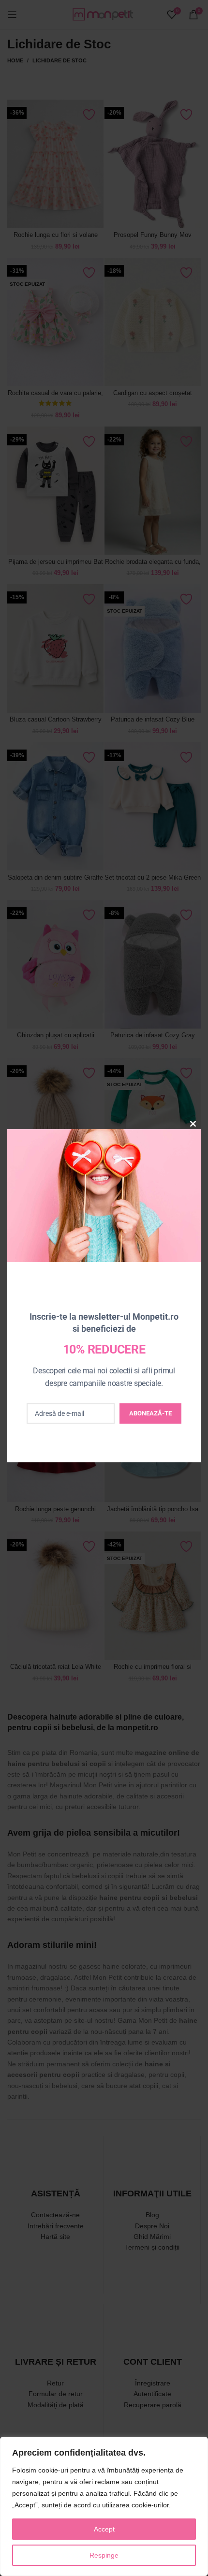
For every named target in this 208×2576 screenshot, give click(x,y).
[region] (104, 2506)
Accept (104, 2529)
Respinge (104, 2555)
